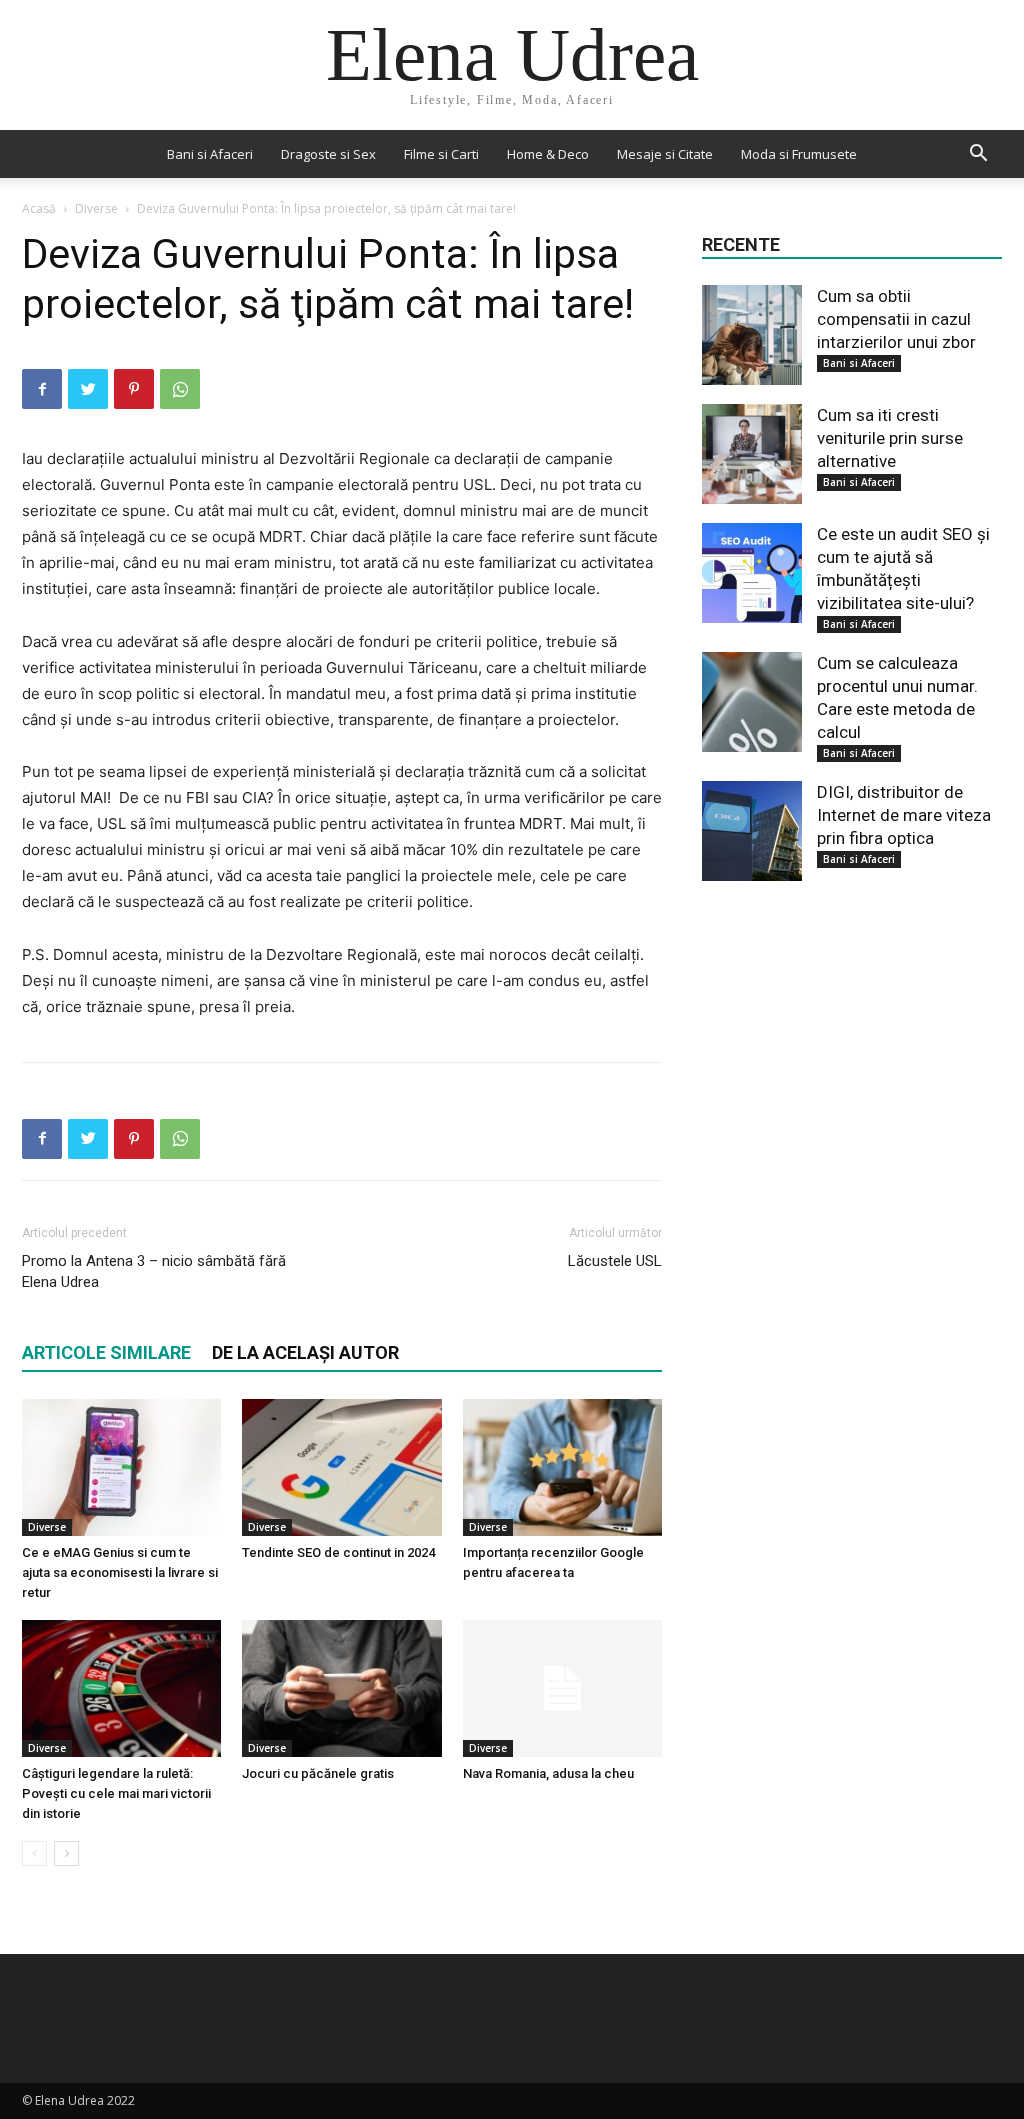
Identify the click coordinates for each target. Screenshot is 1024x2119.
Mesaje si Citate (665, 154)
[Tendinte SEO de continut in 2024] (341, 1467)
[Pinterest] (134, 389)
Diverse (96, 208)
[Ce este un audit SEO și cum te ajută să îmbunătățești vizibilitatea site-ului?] (752, 573)
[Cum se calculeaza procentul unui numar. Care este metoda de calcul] (752, 702)
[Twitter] (88, 389)
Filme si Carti (441, 154)
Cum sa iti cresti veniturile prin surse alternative (890, 438)
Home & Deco (548, 154)
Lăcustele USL (615, 1261)
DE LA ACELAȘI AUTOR (305, 1352)
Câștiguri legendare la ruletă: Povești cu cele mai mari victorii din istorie (116, 1793)
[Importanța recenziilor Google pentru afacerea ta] (562, 1467)
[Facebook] (42, 389)
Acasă (39, 208)
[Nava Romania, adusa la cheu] (562, 1688)
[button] (978, 155)
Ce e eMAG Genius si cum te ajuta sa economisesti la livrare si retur (120, 1572)
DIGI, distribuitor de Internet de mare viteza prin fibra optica (904, 815)
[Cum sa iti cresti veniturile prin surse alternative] (752, 454)
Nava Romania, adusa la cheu (548, 1773)
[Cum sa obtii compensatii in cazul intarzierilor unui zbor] (752, 335)
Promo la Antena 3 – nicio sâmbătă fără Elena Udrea (154, 1271)
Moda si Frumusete (799, 154)
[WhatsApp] (180, 389)
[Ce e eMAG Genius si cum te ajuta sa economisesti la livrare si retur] (121, 1467)
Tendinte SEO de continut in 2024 (338, 1552)
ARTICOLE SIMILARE (106, 1352)
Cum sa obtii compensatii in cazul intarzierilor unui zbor (896, 319)
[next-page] (66, 1853)
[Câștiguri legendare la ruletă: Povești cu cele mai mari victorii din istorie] (121, 1688)
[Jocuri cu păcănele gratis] (341, 1688)
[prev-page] (34, 1853)
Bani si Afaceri (210, 154)
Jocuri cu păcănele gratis (318, 1773)
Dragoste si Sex (328, 154)
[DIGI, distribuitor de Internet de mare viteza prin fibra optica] (752, 831)
